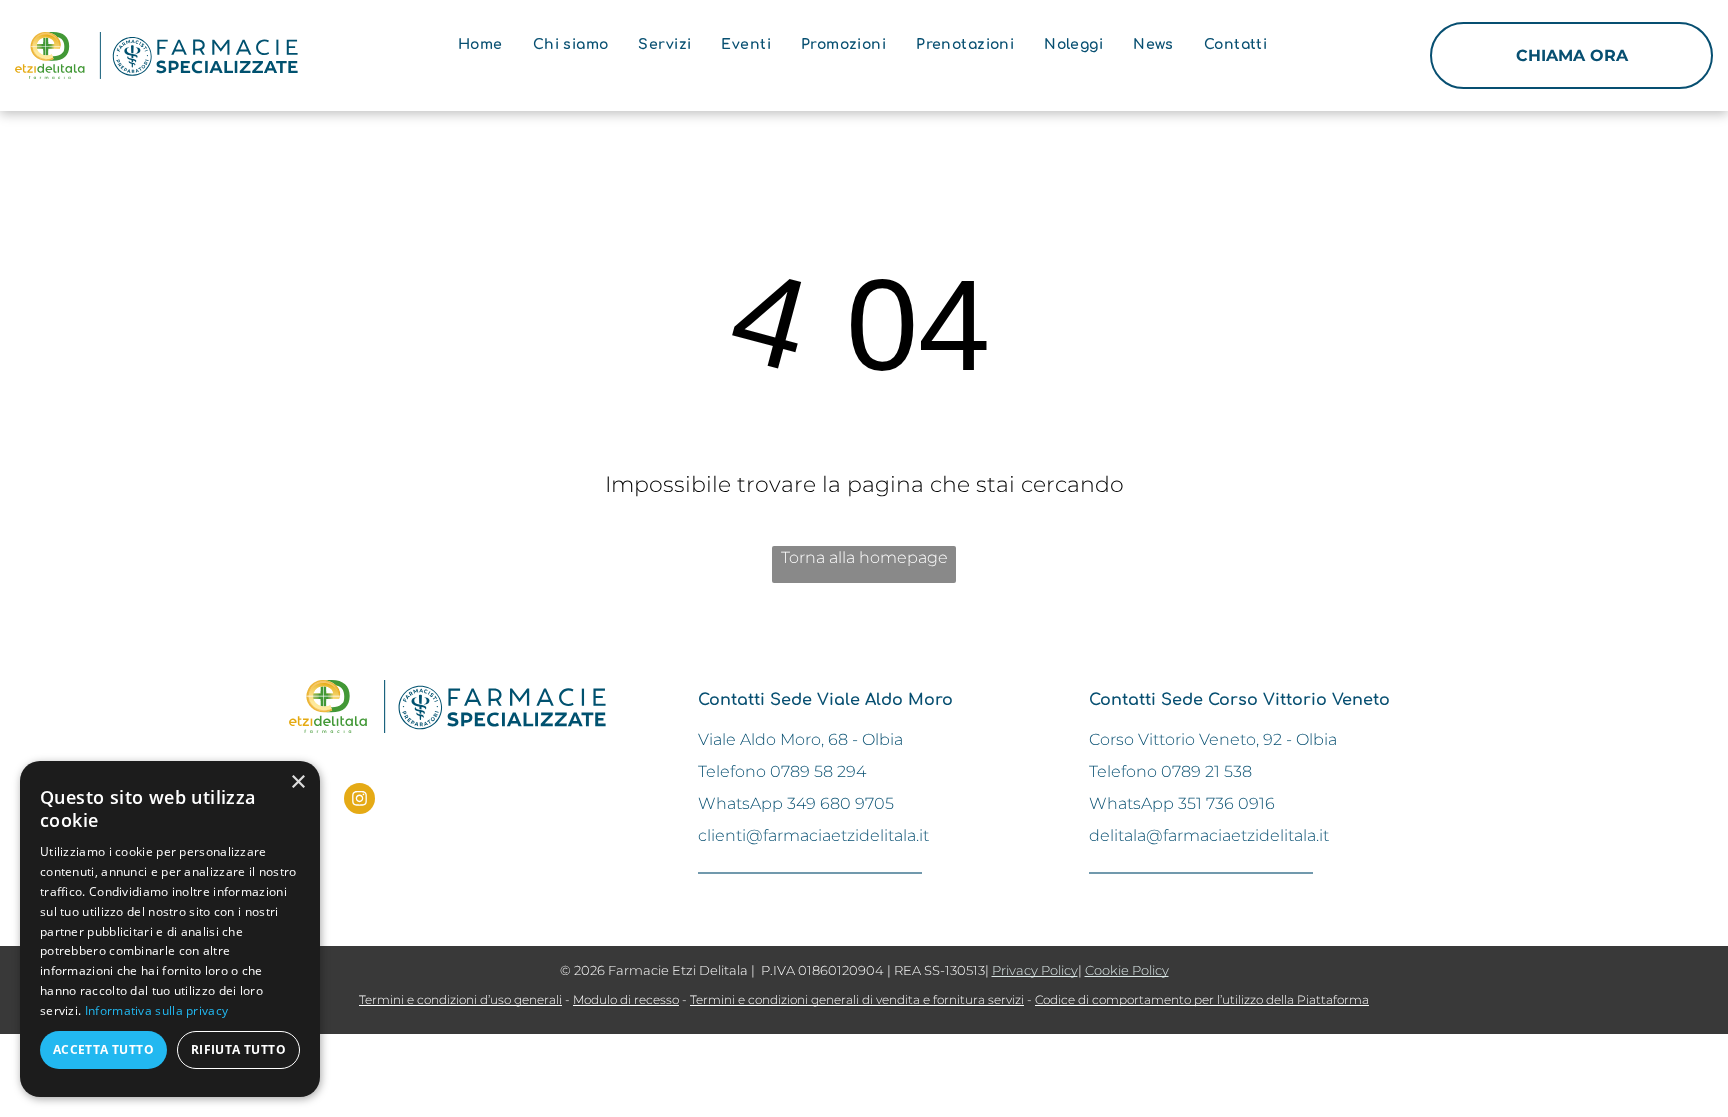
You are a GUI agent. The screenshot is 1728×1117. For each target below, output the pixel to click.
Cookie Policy (1127, 970)
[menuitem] (480, 44)
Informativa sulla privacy (157, 1010)
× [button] (297, 782)
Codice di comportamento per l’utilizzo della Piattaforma (1202, 999)
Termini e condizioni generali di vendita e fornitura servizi (857, 999)
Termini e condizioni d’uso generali (460, 999)
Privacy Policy (1035, 970)
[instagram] (359, 801)
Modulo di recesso (626, 999)
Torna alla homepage (864, 557)
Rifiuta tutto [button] (238, 1049)
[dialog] (170, 929)
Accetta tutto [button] (103, 1049)
